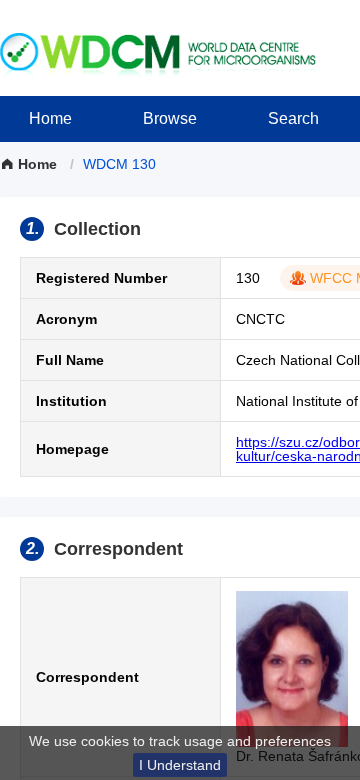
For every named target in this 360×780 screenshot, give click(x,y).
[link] (119, 164)
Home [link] (37, 164)
